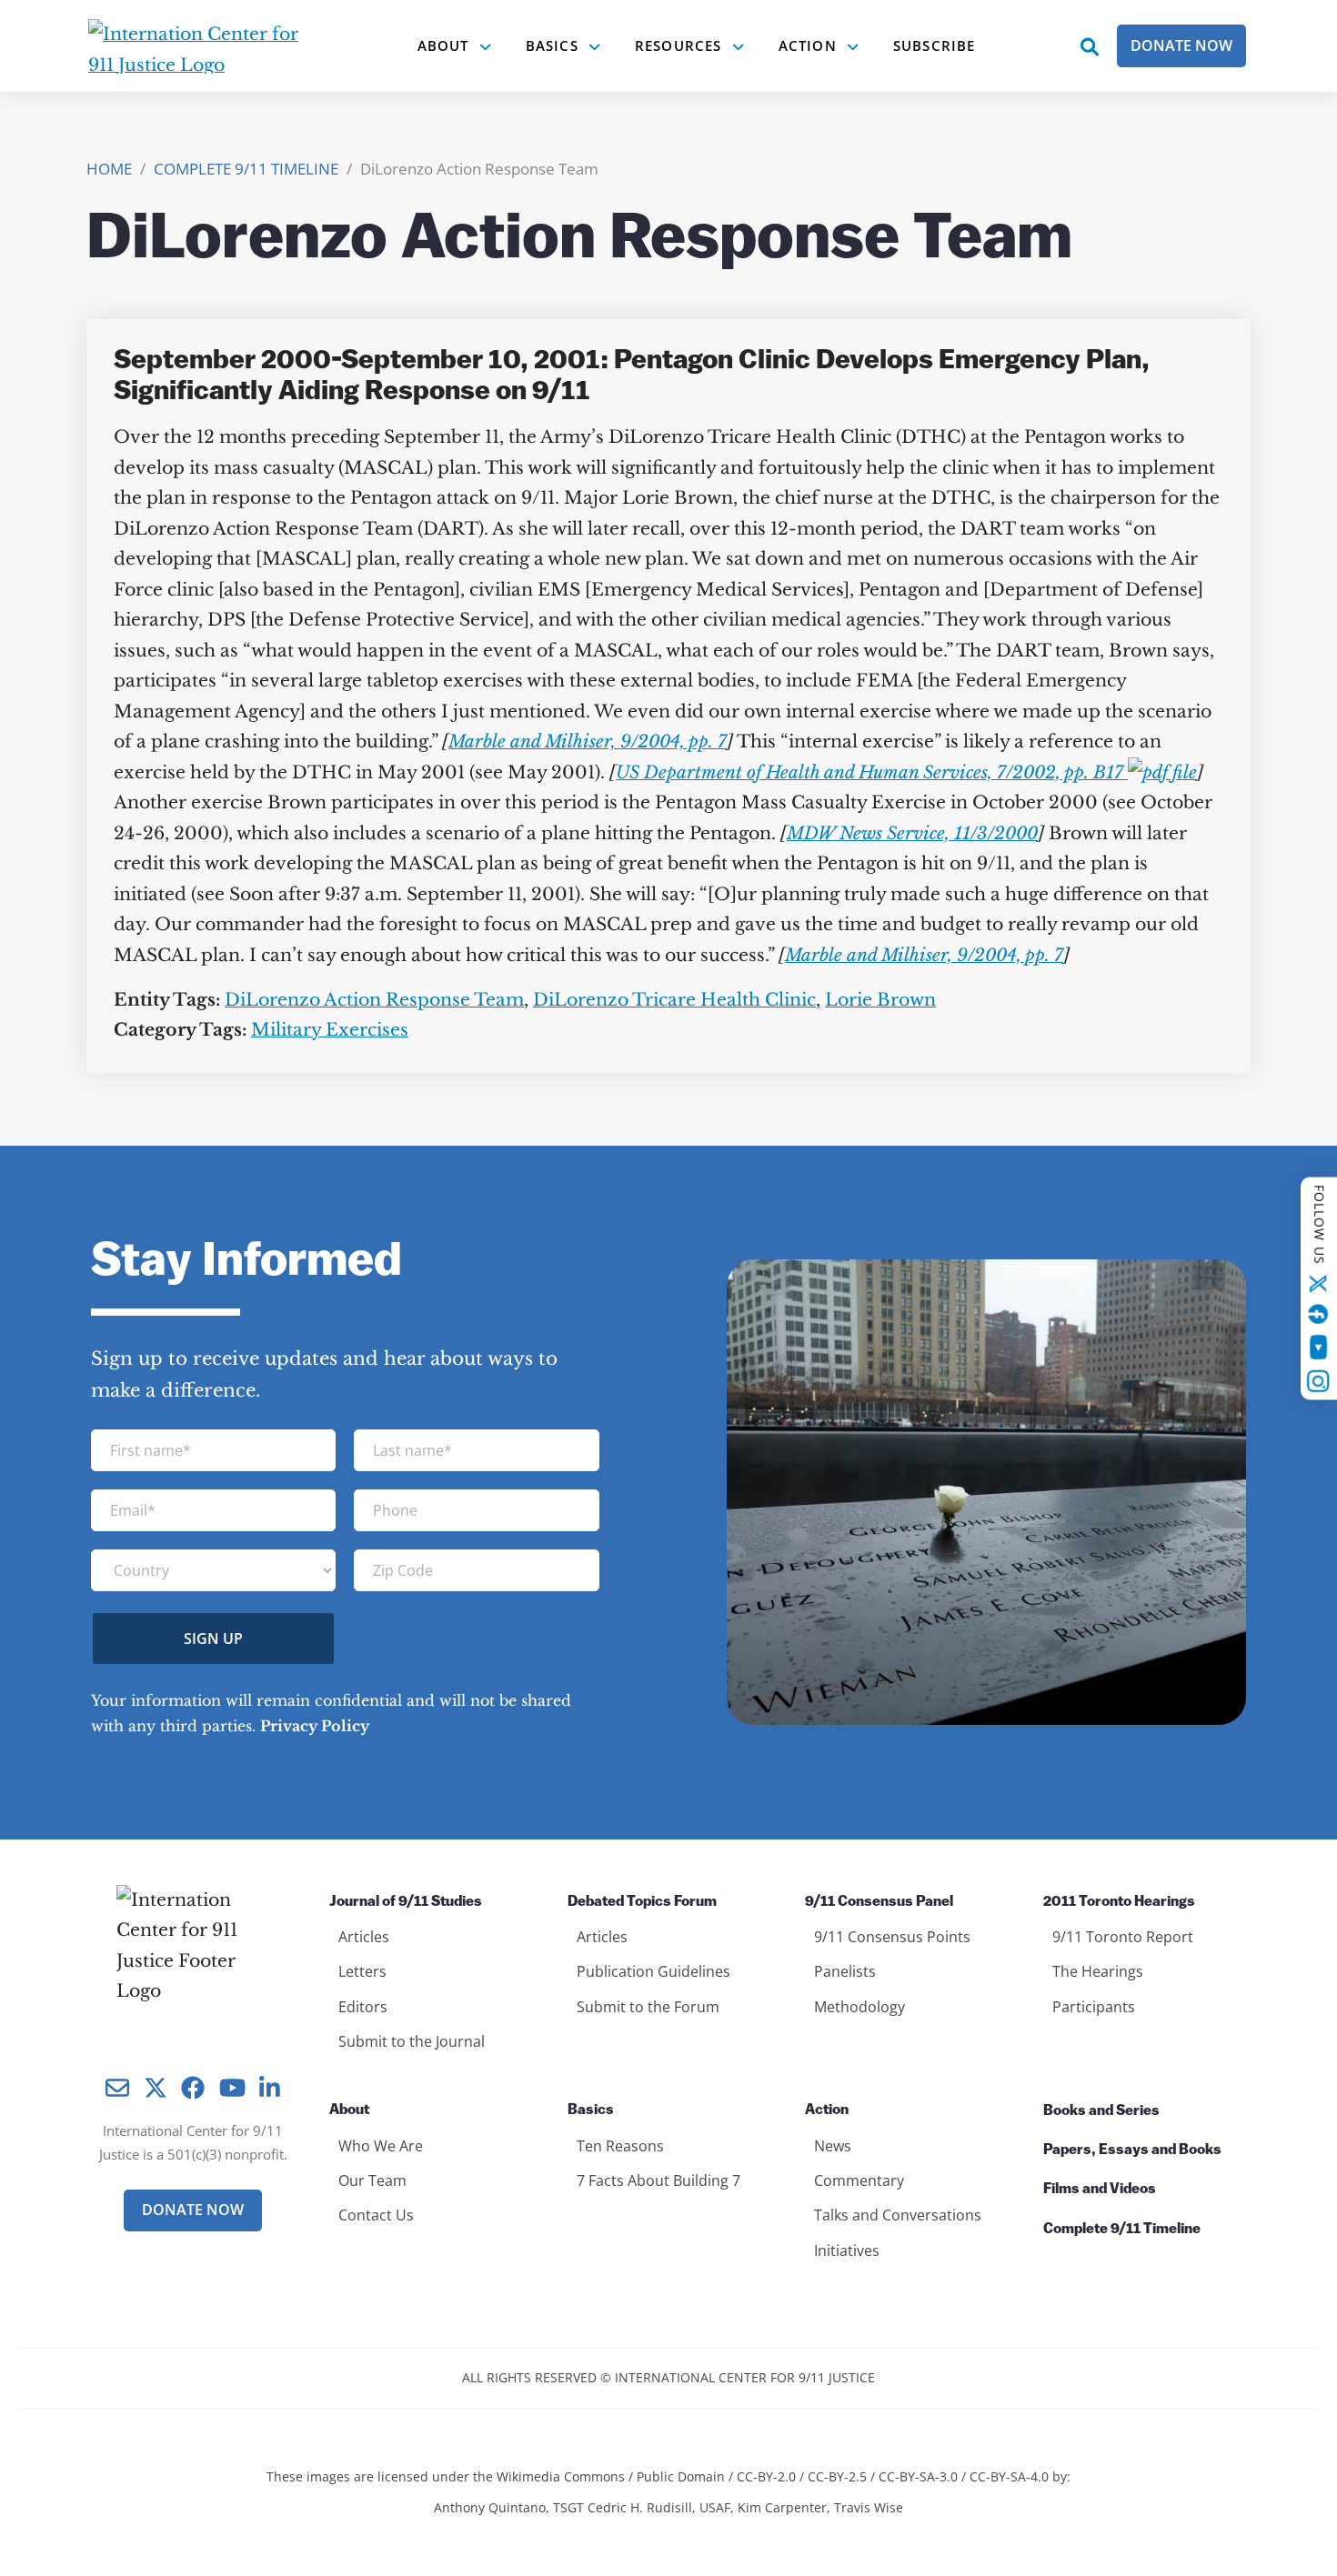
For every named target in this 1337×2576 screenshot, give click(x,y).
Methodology (859, 2007)
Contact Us (376, 2215)
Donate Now (1181, 45)
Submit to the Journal (412, 2041)
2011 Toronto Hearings (1119, 1902)
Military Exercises (330, 1030)
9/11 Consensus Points (892, 1937)
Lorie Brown (880, 1000)
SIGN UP (213, 1639)
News (833, 2146)
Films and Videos (1100, 2190)
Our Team (372, 2180)
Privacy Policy (315, 1726)
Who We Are (381, 2146)
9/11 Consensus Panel (879, 1902)
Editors (363, 2007)
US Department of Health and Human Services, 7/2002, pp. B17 (872, 772)
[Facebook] (1319, 1314)
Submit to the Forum (648, 2007)
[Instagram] (1319, 1381)
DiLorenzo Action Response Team (374, 1000)
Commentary (859, 2180)
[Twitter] (1319, 1283)
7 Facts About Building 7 (658, 2180)
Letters (362, 1971)
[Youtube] (1318, 1347)
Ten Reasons (620, 2146)
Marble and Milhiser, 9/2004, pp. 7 (588, 742)
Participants (1094, 2007)
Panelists (845, 1971)
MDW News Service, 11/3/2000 (912, 833)
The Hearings (1098, 1971)
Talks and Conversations (898, 2215)
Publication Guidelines (653, 1971)
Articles (364, 1937)
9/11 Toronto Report (1123, 1937)
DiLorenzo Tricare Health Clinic (674, 1000)
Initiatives (847, 2250)
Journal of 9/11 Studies (406, 1902)
